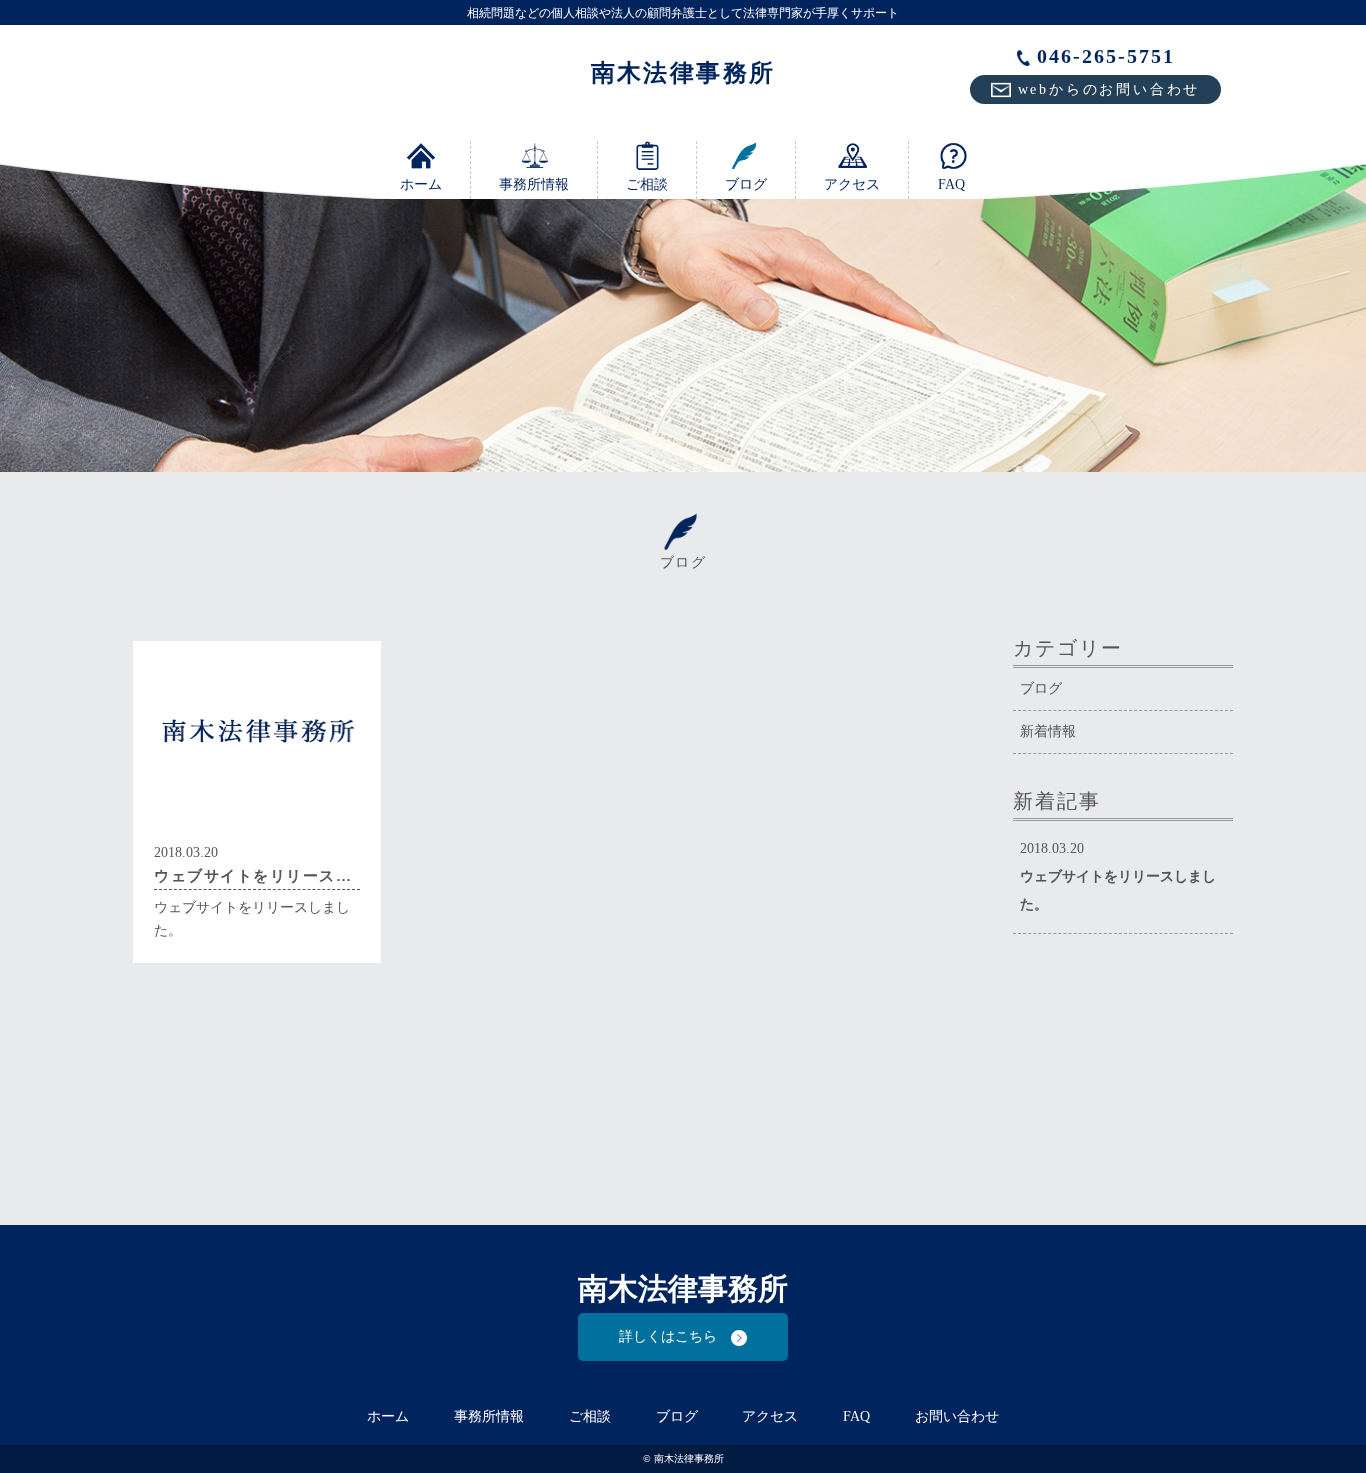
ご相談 (647, 184)
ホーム (421, 184)
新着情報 (1048, 731)
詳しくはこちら (675, 1336)
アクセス (852, 184)
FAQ (951, 184)
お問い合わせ (957, 1416)
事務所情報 (534, 184)
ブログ (746, 184)
